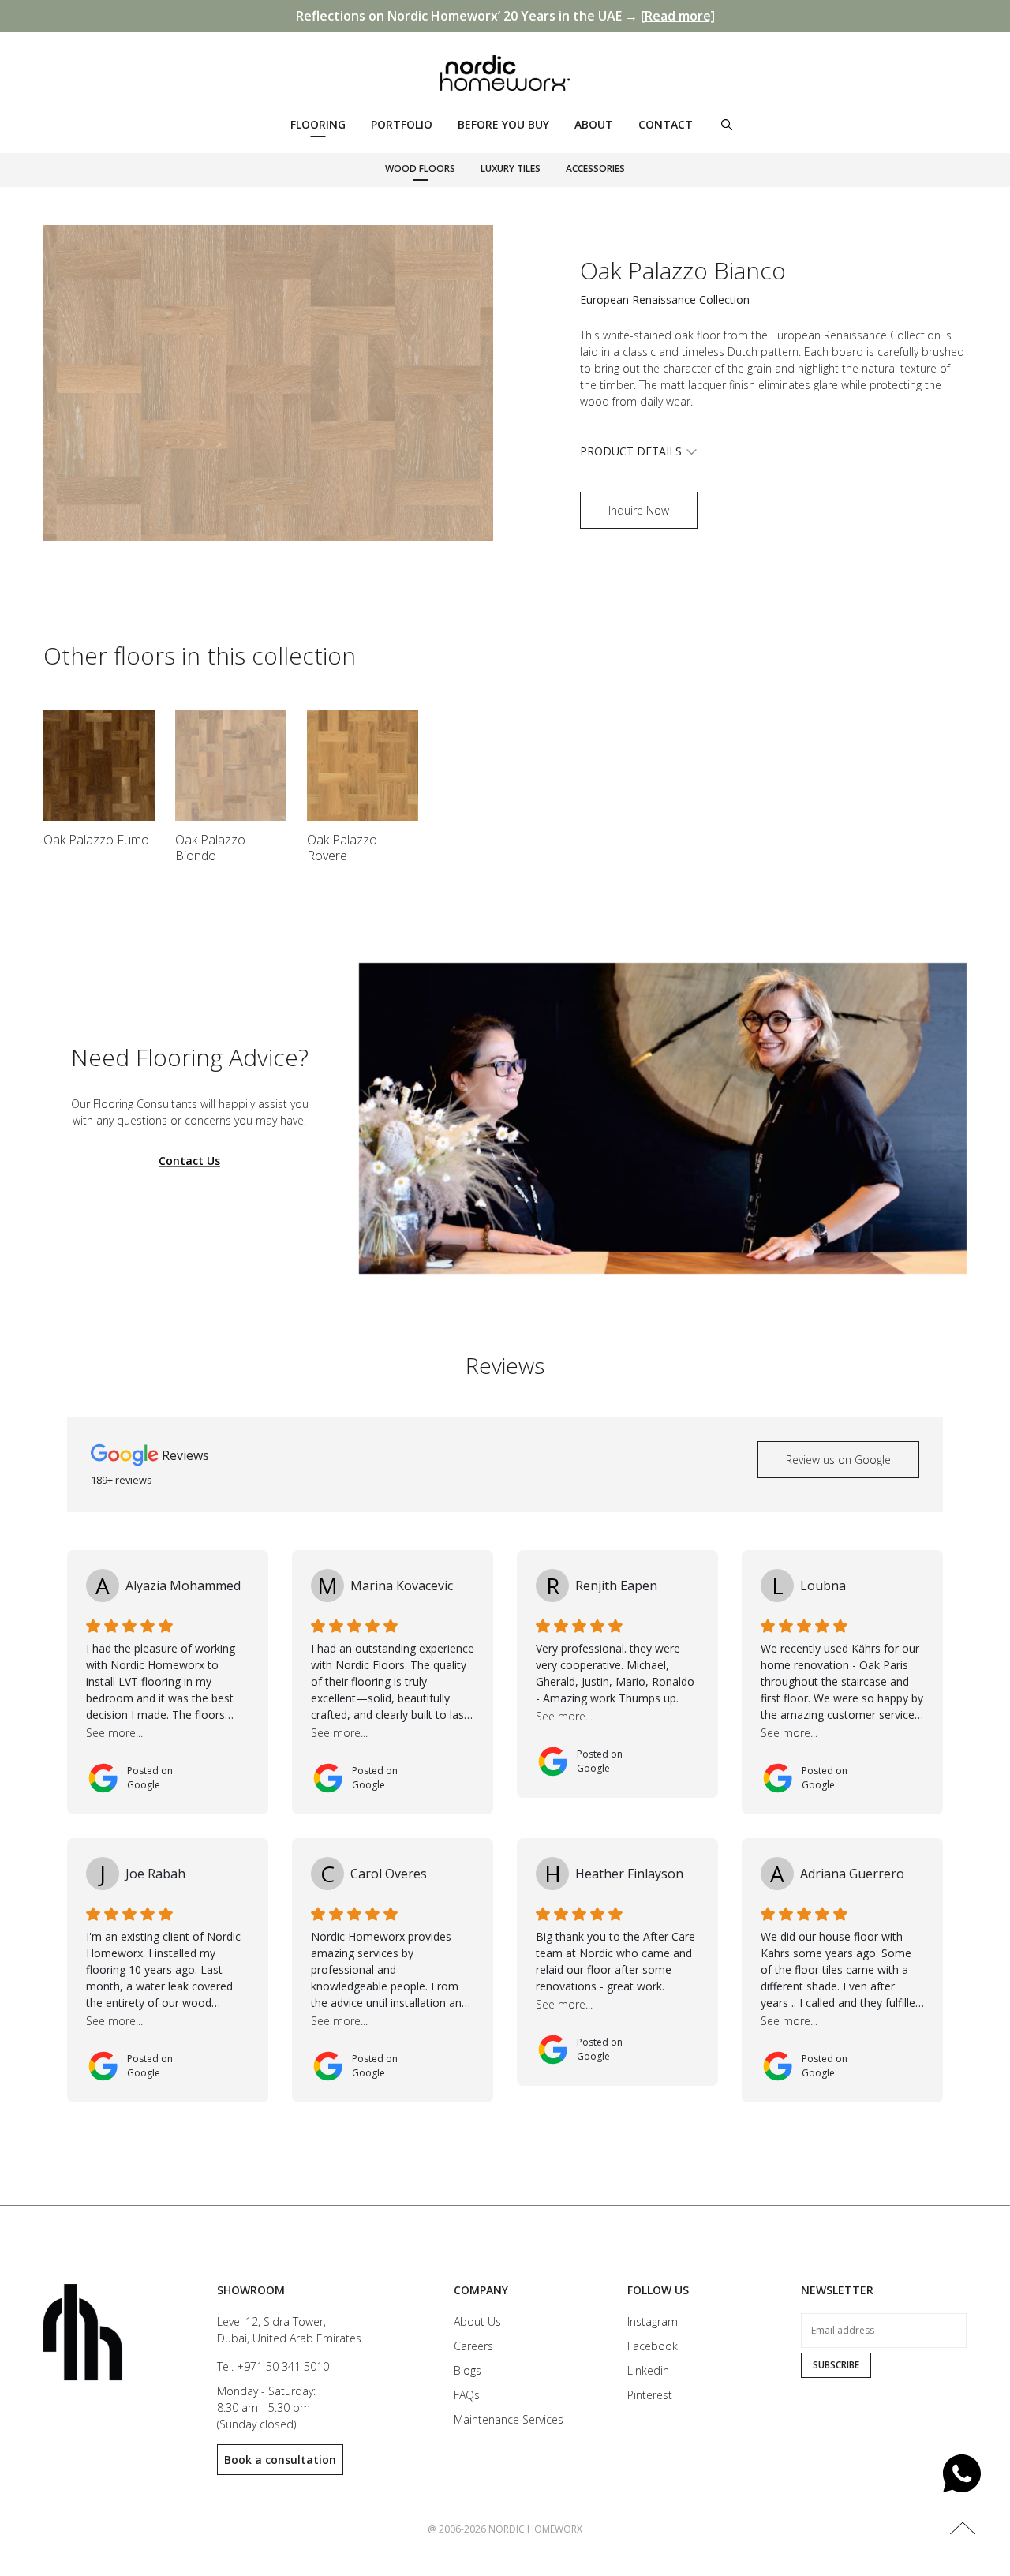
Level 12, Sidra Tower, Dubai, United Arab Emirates (289, 2330)
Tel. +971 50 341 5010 (273, 2366)
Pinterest (650, 2395)
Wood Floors (420, 168)
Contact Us (189, 1161)
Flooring (318, 124)
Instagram (653, 2321)
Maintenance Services (509, 2419)
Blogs (468, 2370)
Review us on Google (838, 1460)
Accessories (595, 168)
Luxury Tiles (511, 168)
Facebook (653, 2346)
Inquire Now (639, 510)
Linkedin (648, 2370)
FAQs (467, 2395)
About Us (477, 2321)
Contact (666, 124)
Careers (473, 2346)
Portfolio (402, 124)
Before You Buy (503, 124)
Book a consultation (280, 2460)
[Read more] (678, 16)
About (594, 124)
